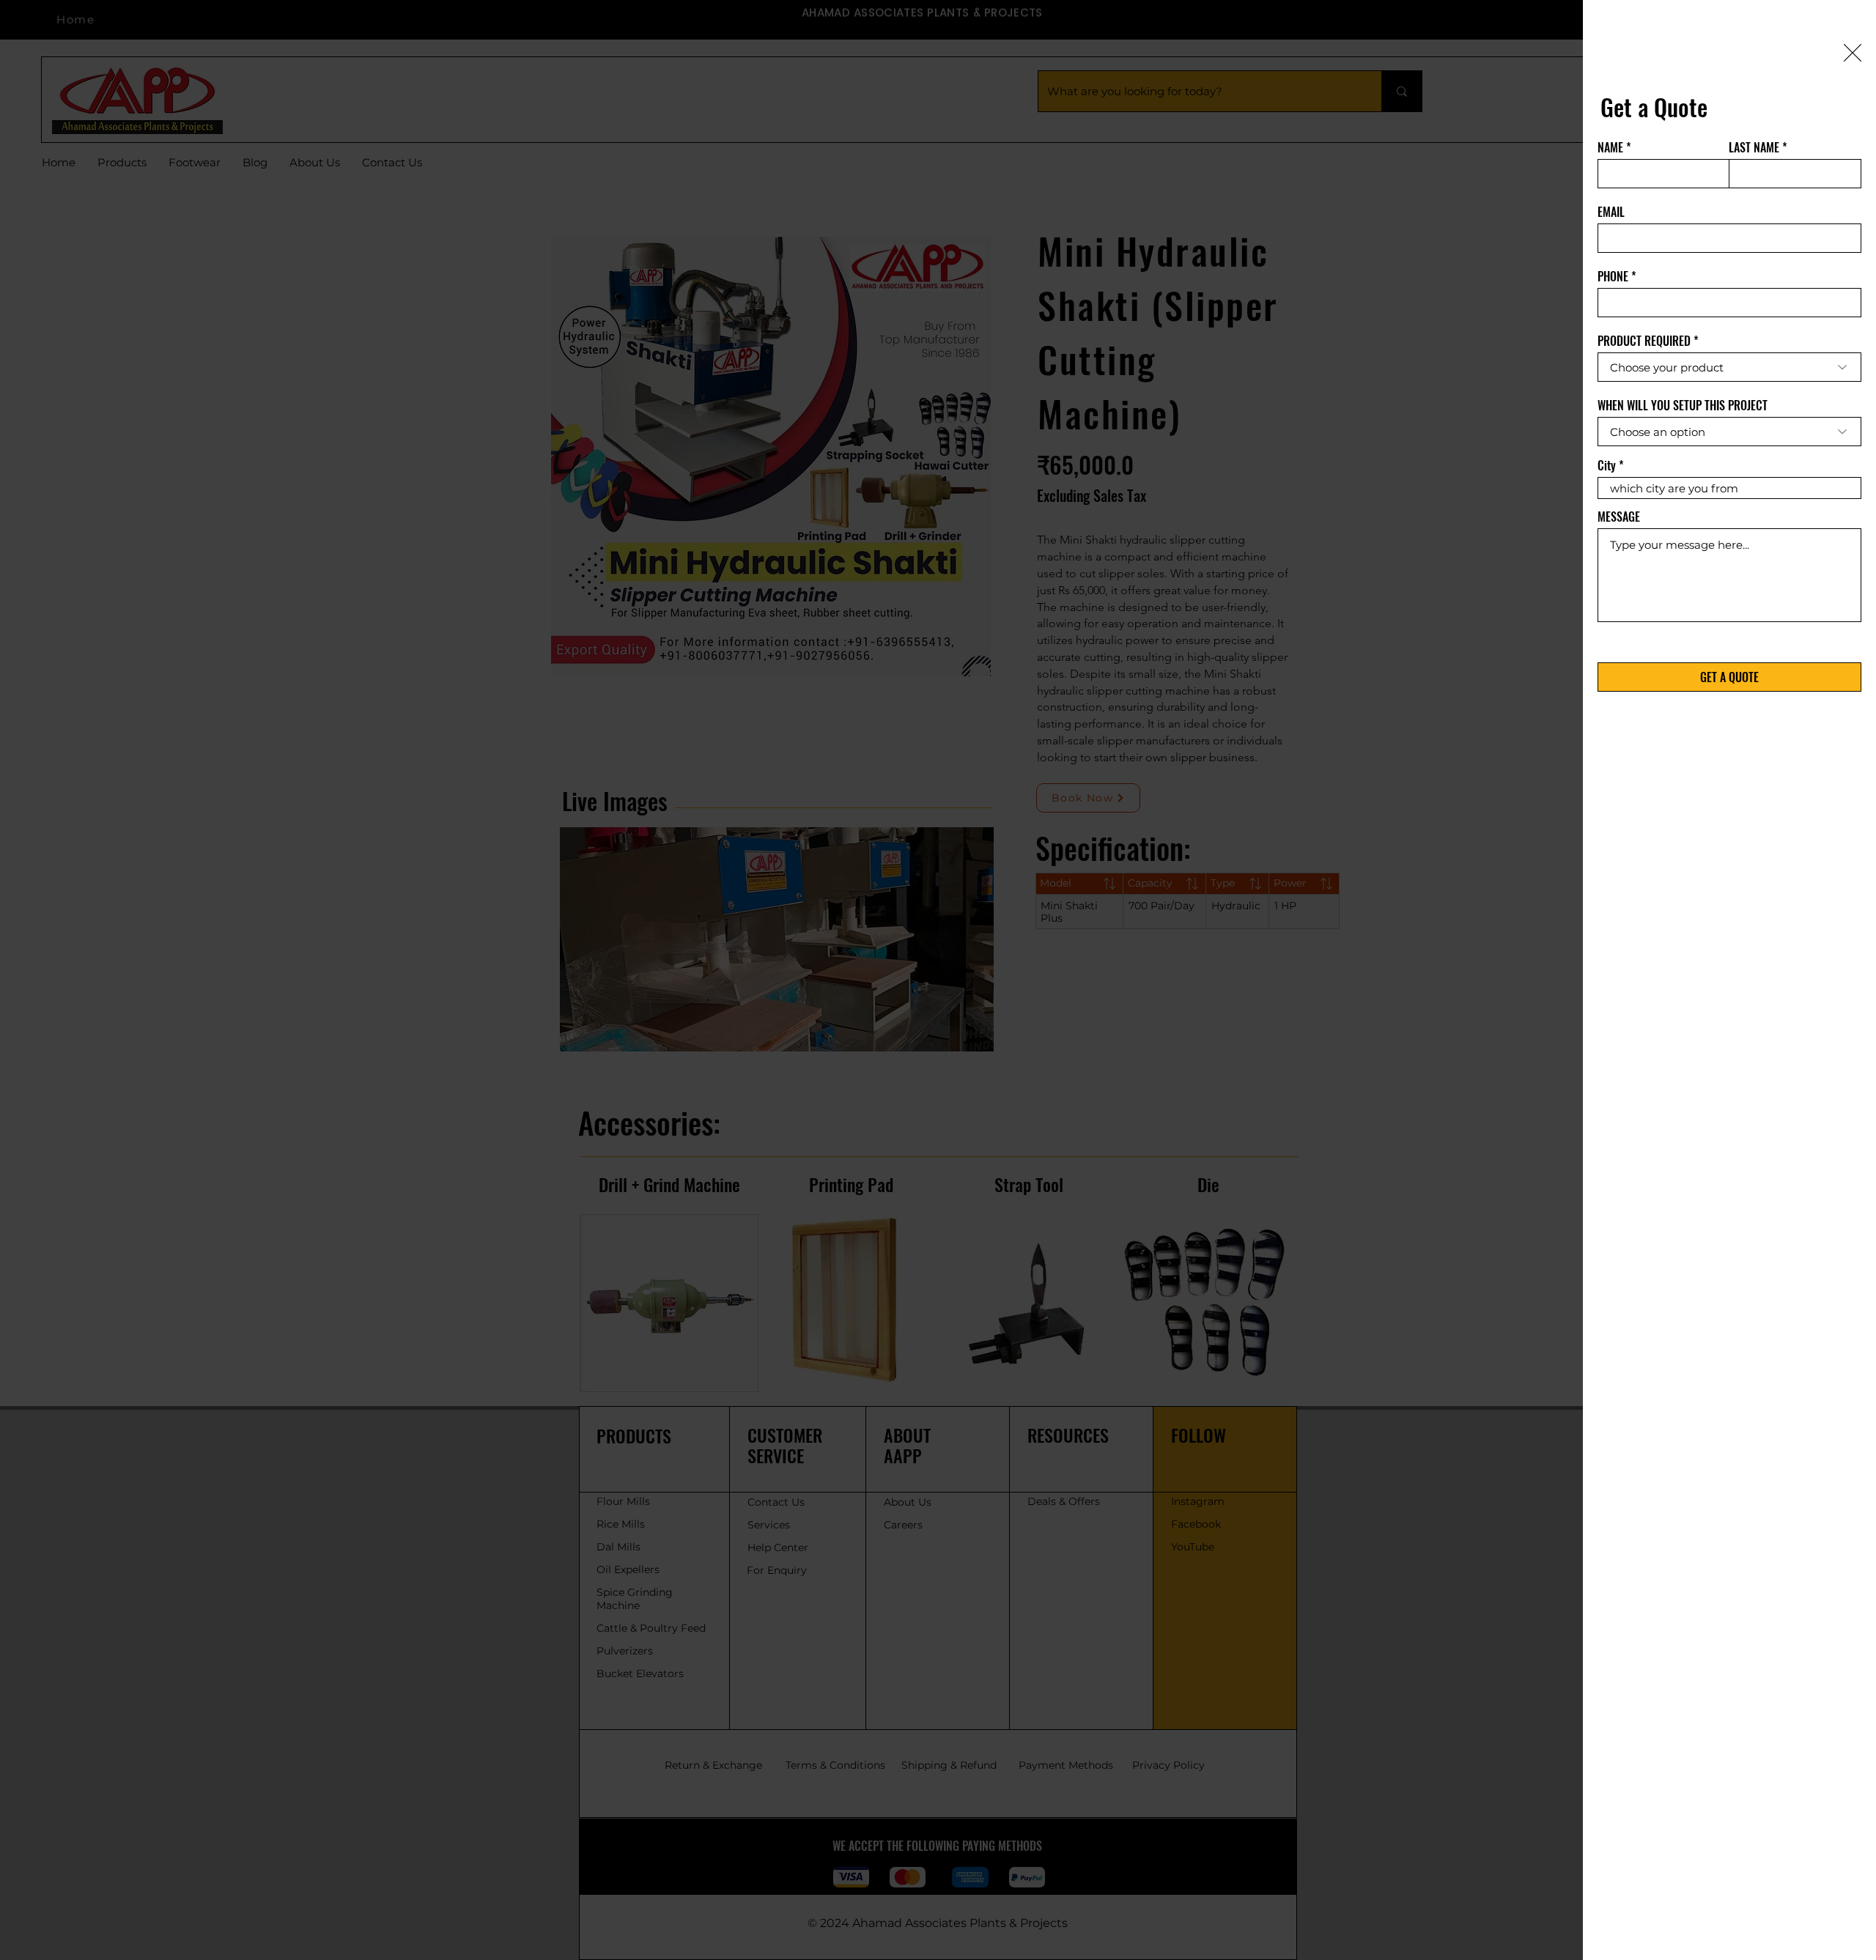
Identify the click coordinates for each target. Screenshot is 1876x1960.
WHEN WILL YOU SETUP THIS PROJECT (1683, 405)
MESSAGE (1619, 517)
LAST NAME (1754, 147)
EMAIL (1611, 212)
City (1607, 465)
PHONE (1613, 276)
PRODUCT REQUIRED (1644, 341)
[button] (1853, 53)
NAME (1610, 147)
